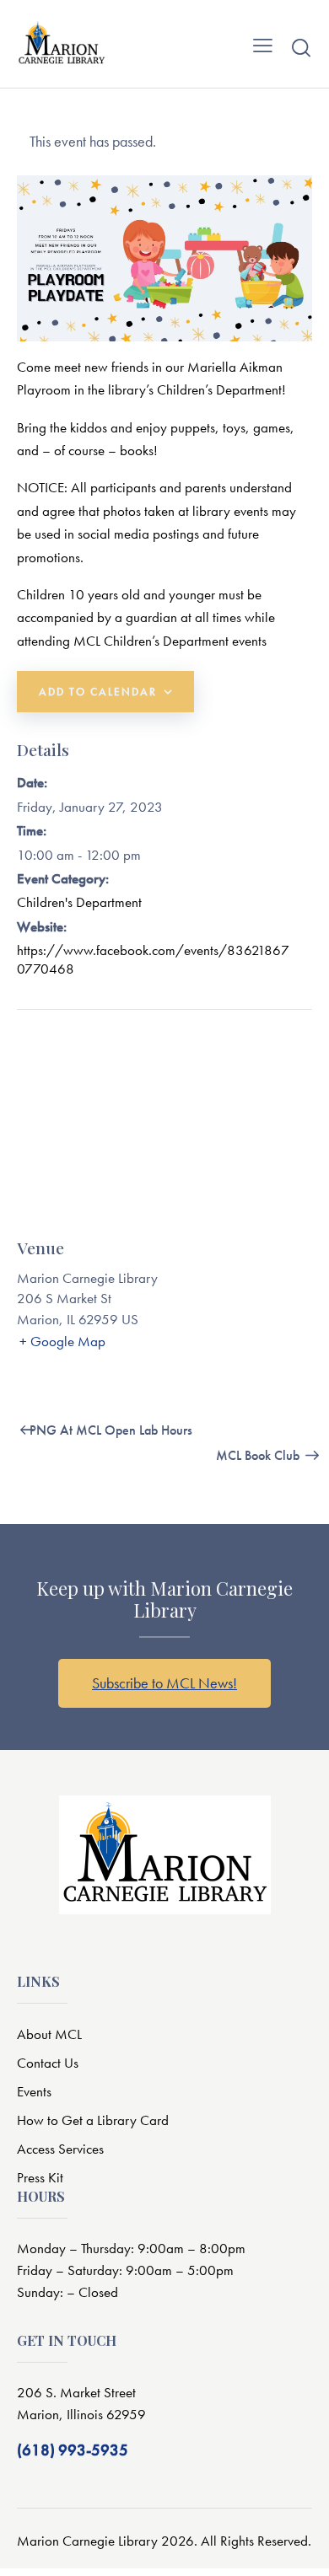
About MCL (49, 2034)
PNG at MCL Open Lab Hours (109, 1430)
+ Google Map (62, 1341)
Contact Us (48, 2063)
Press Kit (40, 2177)
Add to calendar (98, 692)
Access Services (60, 2149)
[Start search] (301, 47)
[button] (263, 44)
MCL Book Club (259, 1455)
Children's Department (79, 902)
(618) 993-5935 (73, 2450)
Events (34, 2091)
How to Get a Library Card (93, 2120)
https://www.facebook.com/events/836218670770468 (153, 959)
